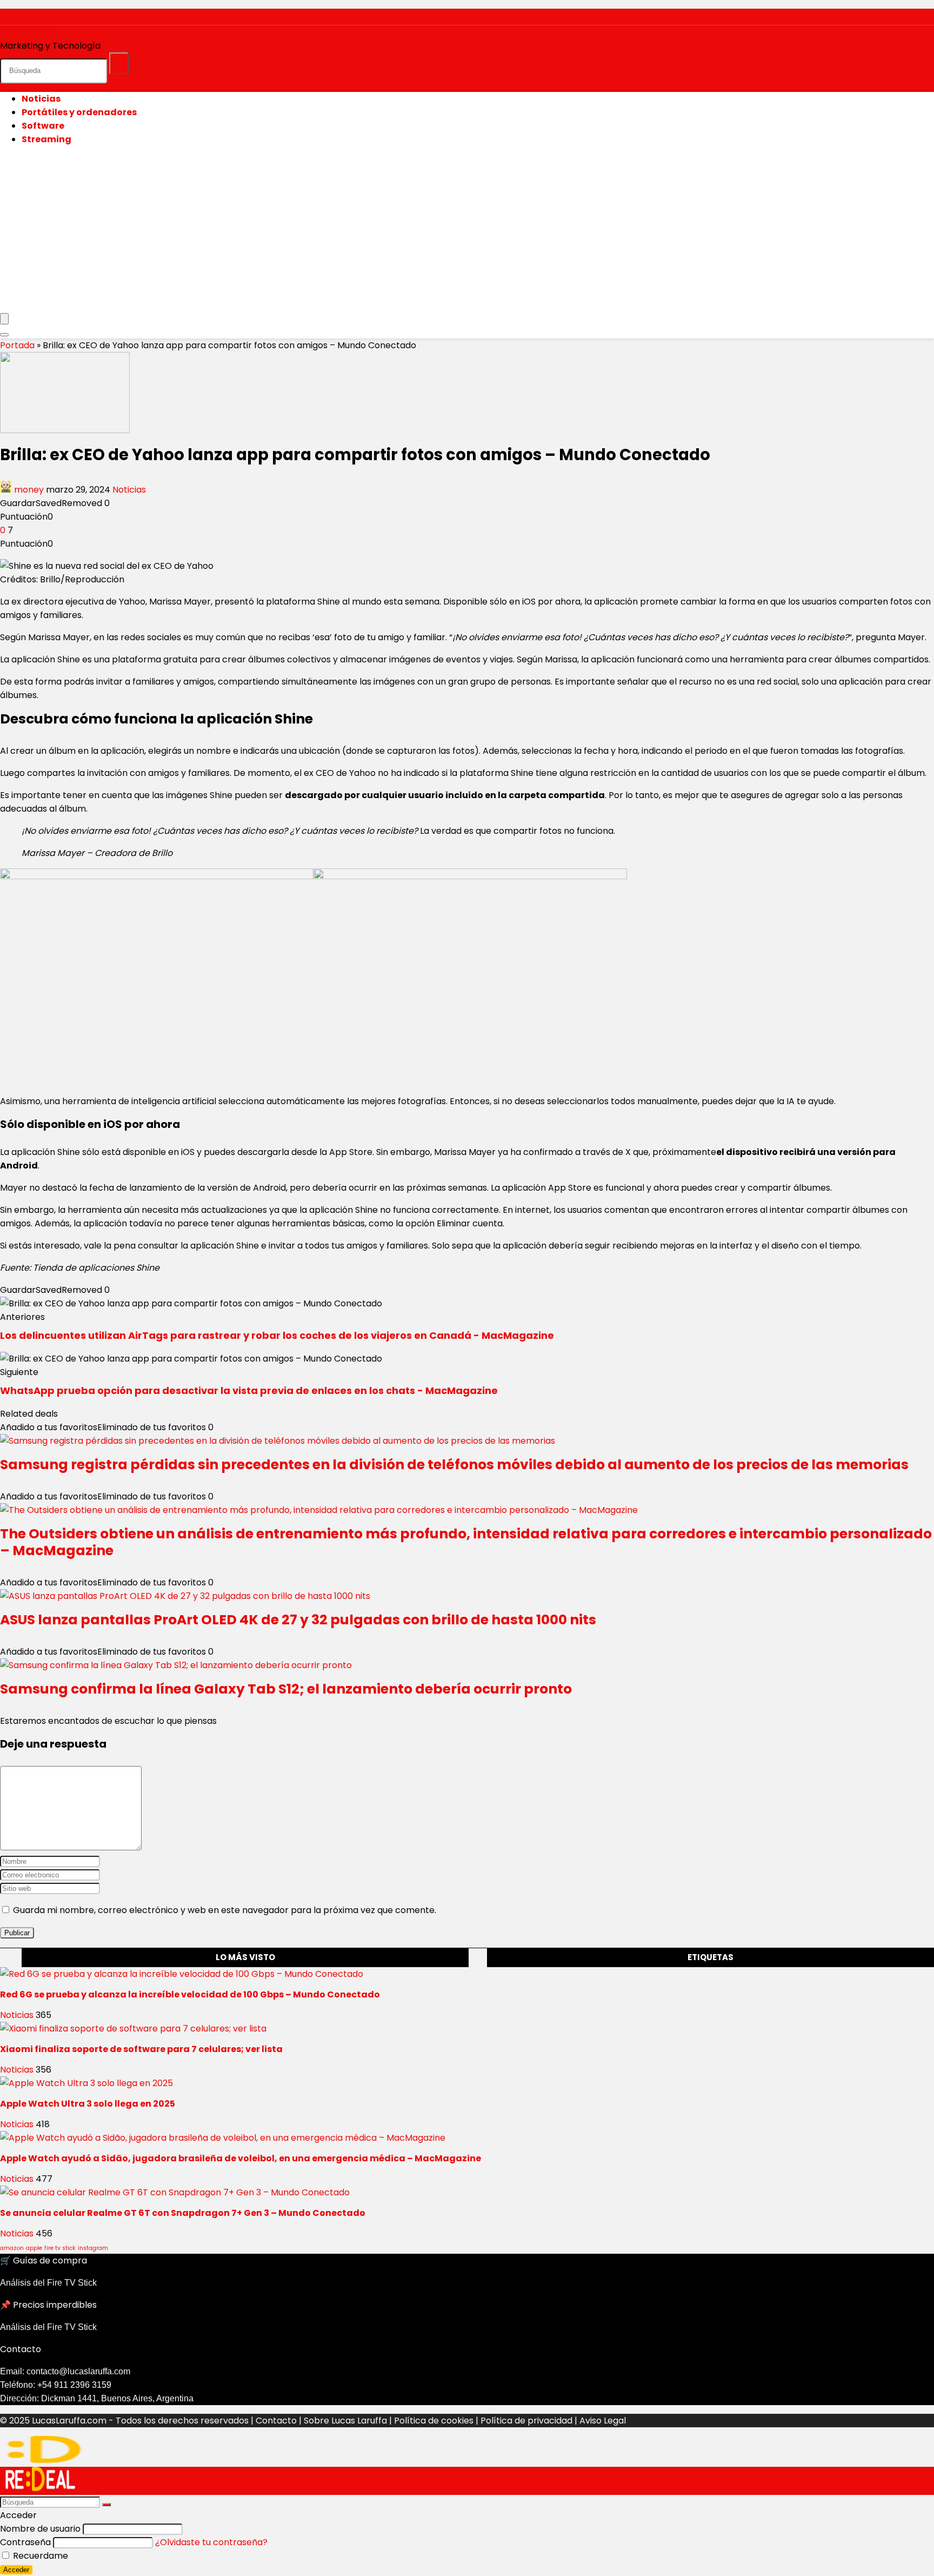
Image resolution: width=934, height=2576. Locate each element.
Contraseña (25, 2542)
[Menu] (4, 319)
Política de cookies (434, 2421)
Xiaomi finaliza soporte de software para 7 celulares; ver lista (141, 2049)
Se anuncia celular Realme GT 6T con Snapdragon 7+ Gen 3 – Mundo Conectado (183, 2213)
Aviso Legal (603, 2421)
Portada (17, 345)
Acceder (16, 2570)
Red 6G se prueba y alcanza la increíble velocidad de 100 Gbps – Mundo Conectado (190, 1994)
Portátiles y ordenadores (79, 112)
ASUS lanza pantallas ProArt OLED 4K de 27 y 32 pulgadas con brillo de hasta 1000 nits (298, 1620)
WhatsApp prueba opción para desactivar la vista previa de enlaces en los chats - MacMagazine (249, 1390)
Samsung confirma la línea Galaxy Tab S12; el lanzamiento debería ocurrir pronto (286, 1689)
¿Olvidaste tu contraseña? (211, 2542)
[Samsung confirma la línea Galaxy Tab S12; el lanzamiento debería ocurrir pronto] (176, 1665)
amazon (12, 2248)
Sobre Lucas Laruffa (345, 2421)
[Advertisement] (467, 230)
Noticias (41, 99)
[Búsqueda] (119, 63)
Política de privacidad (526, 2421)
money (29, 490)
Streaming (46, 139)
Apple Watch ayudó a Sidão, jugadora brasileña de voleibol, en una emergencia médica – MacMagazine (241, 2158)
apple (34, 2248)
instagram (93, 2248)
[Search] (4, 335)
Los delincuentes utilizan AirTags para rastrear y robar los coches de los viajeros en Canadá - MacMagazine (277, 1335)
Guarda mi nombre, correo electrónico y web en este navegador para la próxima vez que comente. (225, 1910)
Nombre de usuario (40, 2529)
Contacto (276, 2421)
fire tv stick (60, 2248)
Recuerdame (39, 2556)
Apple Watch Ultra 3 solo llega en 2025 (88, 2104)
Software (43, 126)
